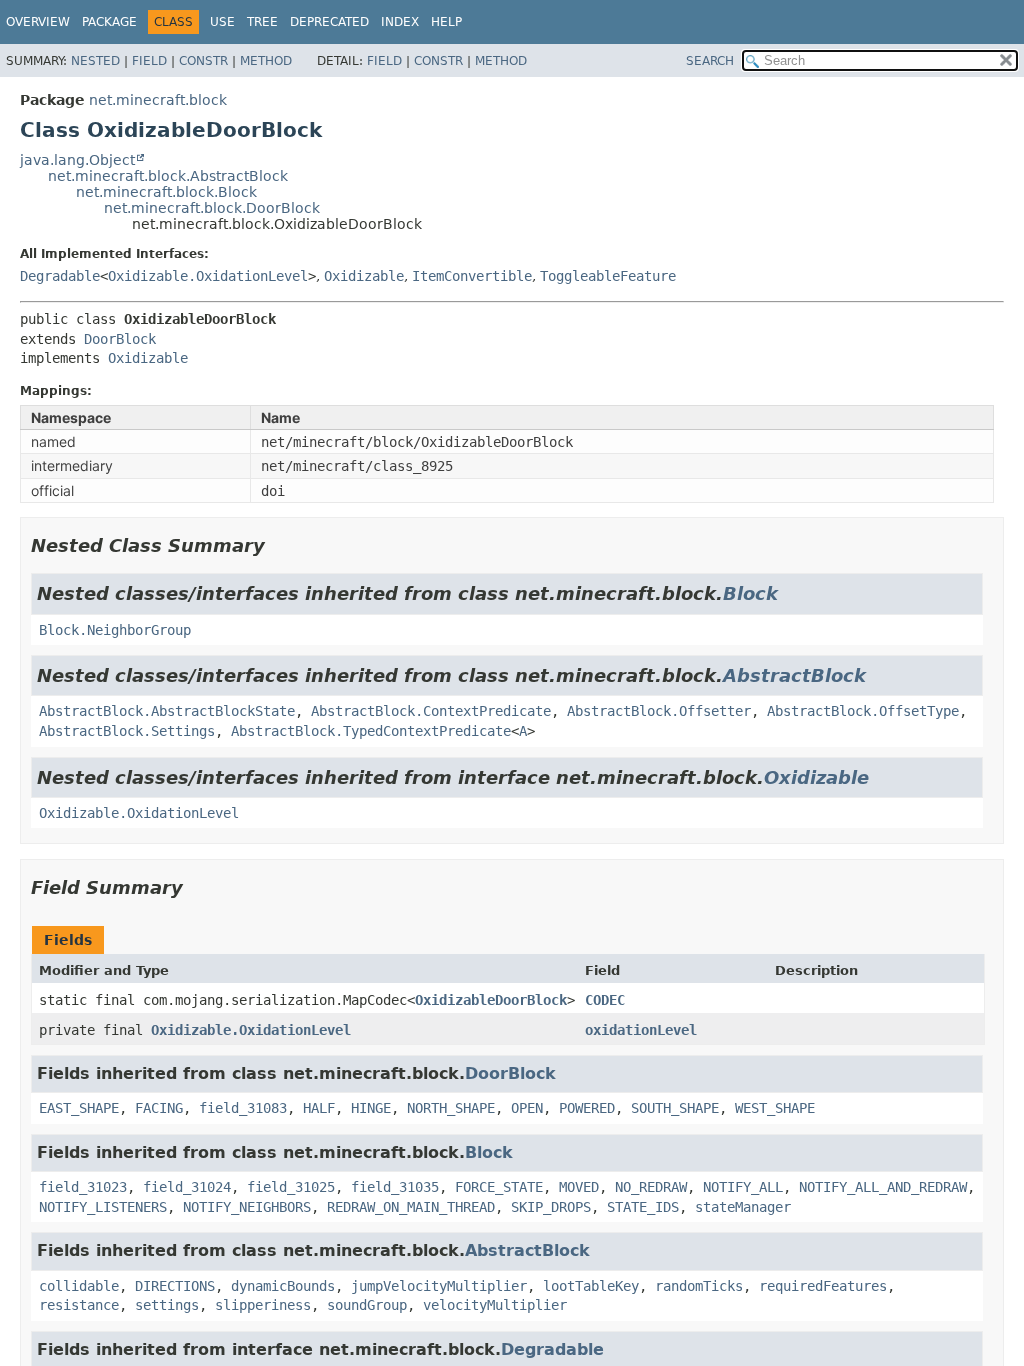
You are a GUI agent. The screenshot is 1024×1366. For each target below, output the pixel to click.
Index (400, 22)
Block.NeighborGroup (115, 630)
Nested (95, 61)
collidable (79, 1286)
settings (167, 1305)
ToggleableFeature (608, 276)
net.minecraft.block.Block (166, 192)
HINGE (371, 1108)
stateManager (743, 1207)
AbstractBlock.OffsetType (863, 711)
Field (149, 61)
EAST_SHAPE (79, 1108)
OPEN (527, 1108)
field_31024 (187, 1187)
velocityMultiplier (495, 1305)
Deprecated (329, 22)
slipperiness (263, 1305)
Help (446, 22)
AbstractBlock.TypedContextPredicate (371, 731)
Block (750, 593)
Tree (262, 22)
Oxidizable (364, 276)
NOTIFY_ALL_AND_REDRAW (883, 1187)
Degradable (60, 276)
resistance (79, 1305)
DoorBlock (120, 339)
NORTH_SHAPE (451, 1108)
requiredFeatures (823, 1286)
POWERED (587, 1108)
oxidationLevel (641, 1030)
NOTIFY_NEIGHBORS (247, 1207)
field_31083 (243, 1108)
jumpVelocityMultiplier (439, 1286)
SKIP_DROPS (551, 1207)
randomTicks (699, 1286)
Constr (203, 61)
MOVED (579, 1187)
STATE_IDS (643, 1207)
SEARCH (710, 61)
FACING (159, 1108)
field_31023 (83, 1187)
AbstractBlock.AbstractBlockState (167, 711)
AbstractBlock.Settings (127, 731)
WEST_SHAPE (775, 1108)
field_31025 (291, 1187)
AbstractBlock (794, 675)
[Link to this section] (279, 545)
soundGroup (367, 1305)
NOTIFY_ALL (743, 1187)
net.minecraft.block (158, 100)
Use (222, 22)
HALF (319, 1108)
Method (266, 61)
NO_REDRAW (651, 1187)
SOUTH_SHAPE (675, 1108)
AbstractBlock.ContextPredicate (431, 711)
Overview (38, 22)
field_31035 (395, 1187)
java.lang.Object (77, 160)
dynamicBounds (283, 1286)
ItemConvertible (472, 276)
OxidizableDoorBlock (491, 1000)
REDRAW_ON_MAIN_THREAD (411, 1207)
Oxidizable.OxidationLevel (208, 276)
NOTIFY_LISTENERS (103, 1207)
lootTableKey (591, 1286)
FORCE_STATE (499, 1187)
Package (109, 22)
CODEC (605, 1000)
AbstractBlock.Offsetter (659, 711)
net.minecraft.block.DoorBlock (212, 208)
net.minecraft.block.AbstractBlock (168, 176)
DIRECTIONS (175, 1286)
